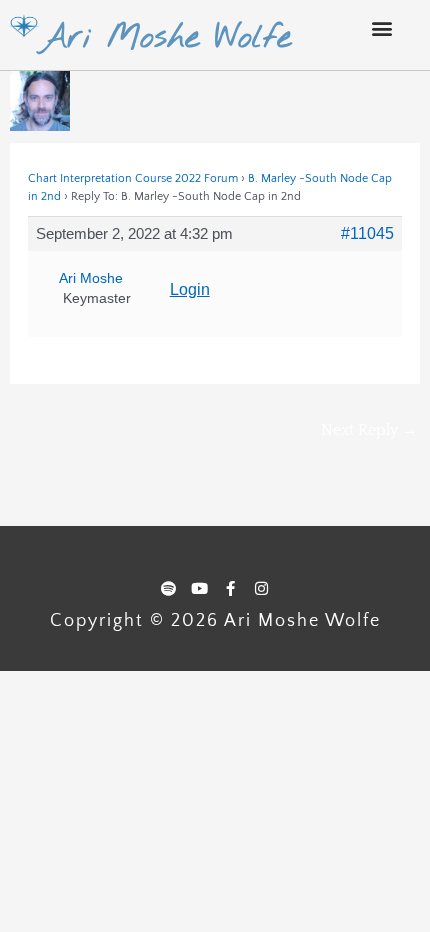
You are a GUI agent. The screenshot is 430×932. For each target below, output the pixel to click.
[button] (381, 27)
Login (190, 289)
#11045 (367, 233)
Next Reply (369, 430)
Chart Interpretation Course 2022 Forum (133, 178)
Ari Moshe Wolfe (165, 38)
